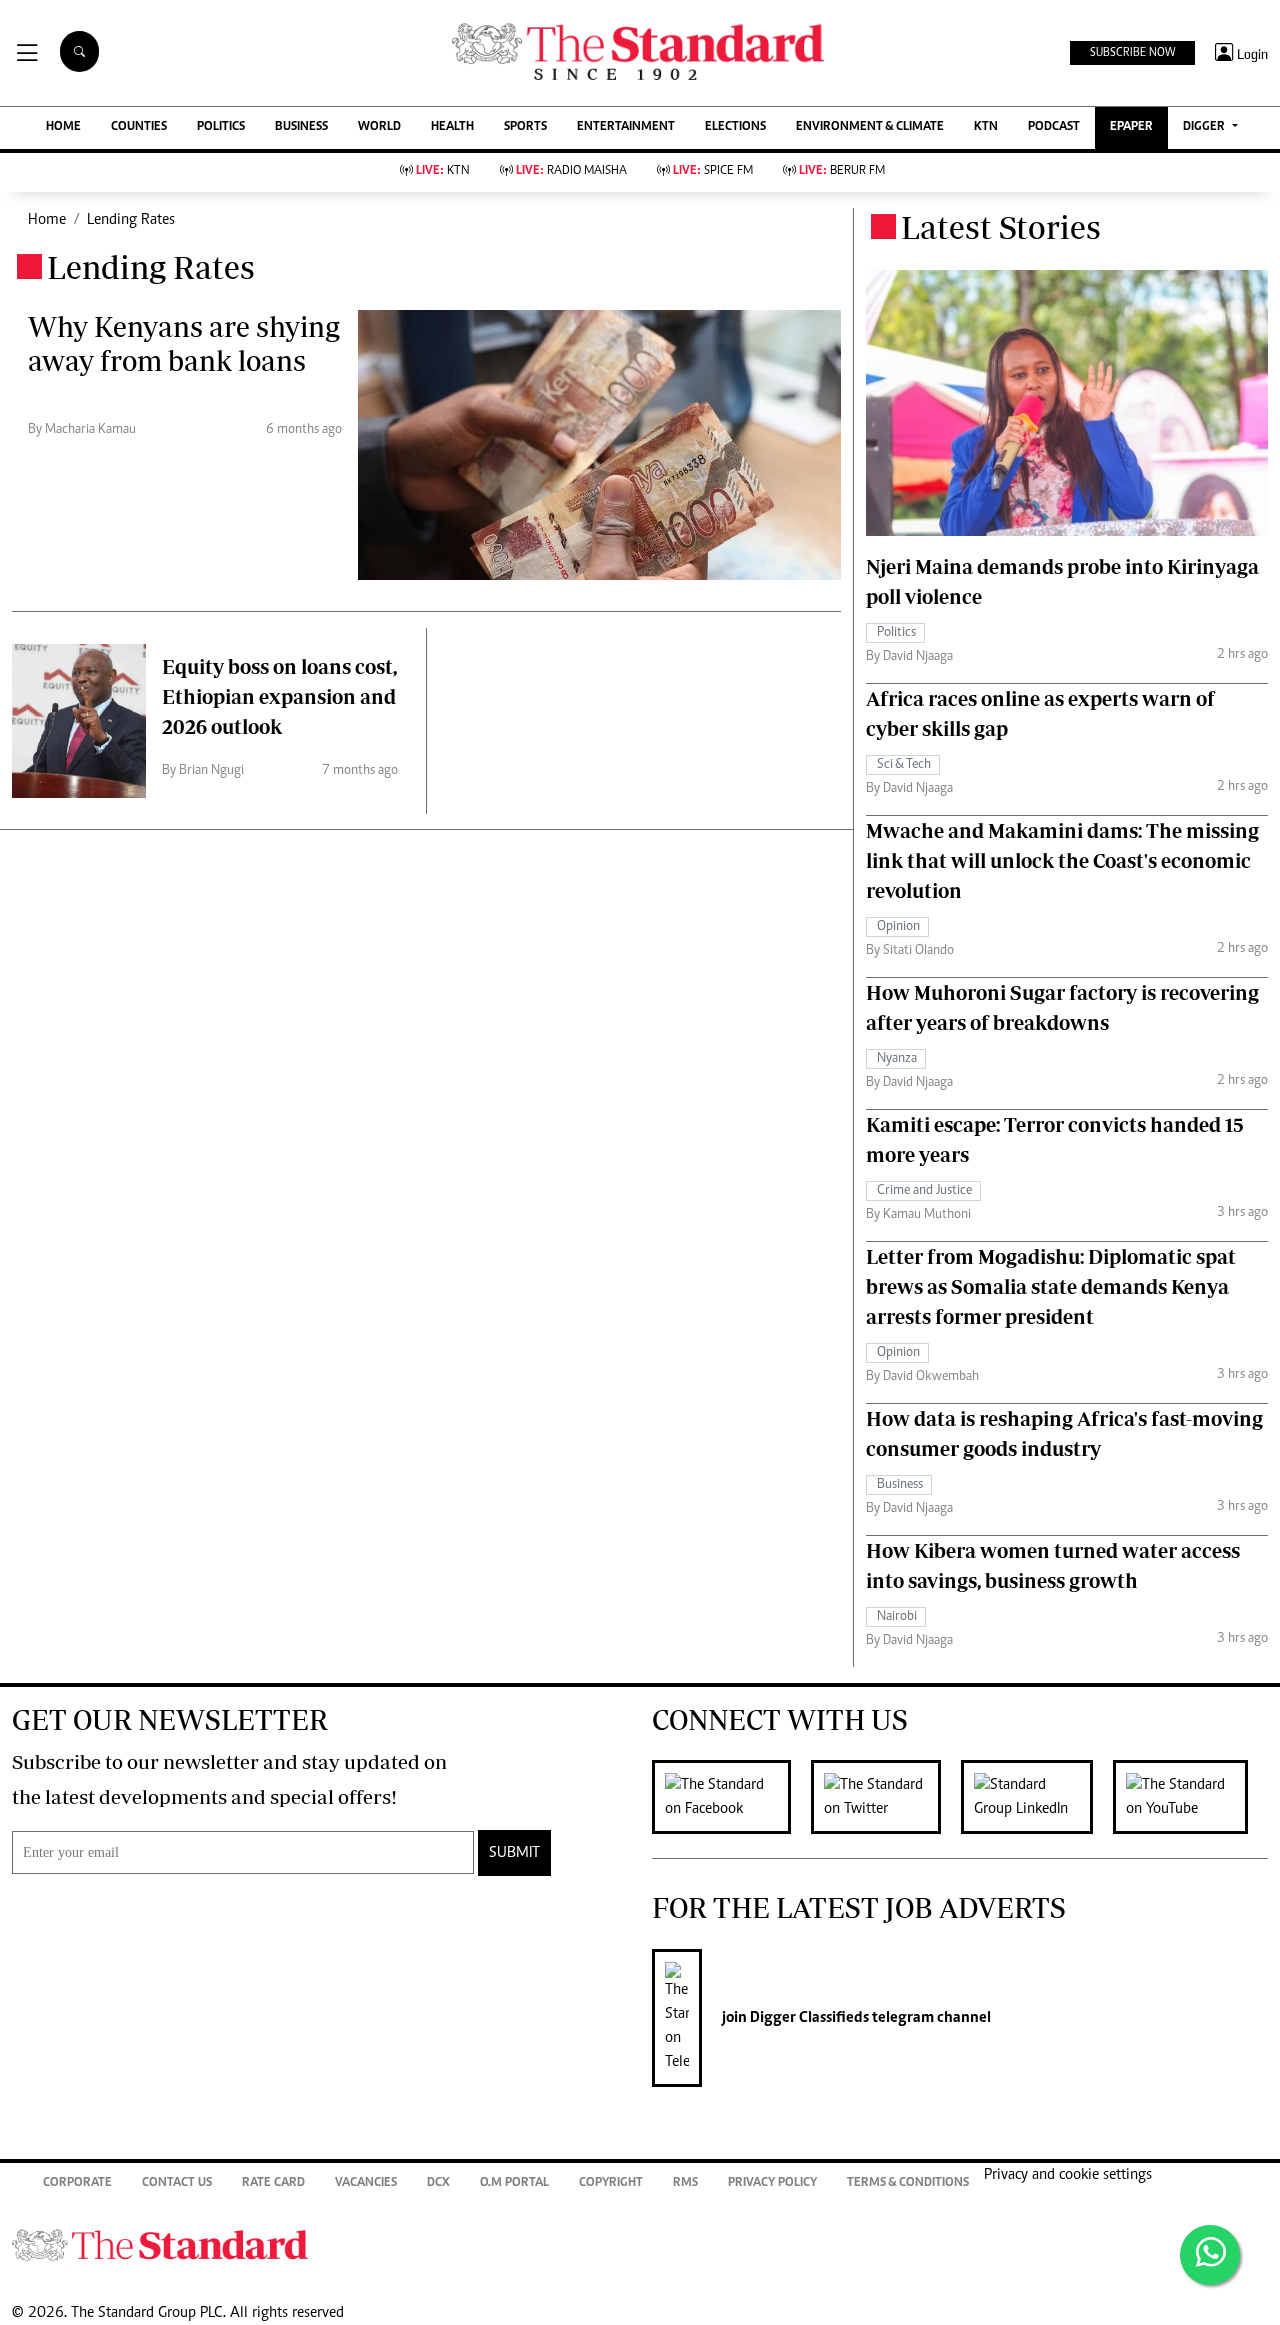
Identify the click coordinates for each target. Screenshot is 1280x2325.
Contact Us (177, 2183)
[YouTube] (1190, 1797)
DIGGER (1205, 127)
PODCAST (1054, 127)
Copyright (611, 2183)
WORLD (379, 127)
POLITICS (221, 127)
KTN (986, 127)
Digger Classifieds (808, 2018)
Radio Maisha (571, 171)
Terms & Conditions (908, 2183)
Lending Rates (131, 220)
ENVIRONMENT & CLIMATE (870, 127)
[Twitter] (886, 1797)
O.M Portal (514, 2183)
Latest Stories (1001, 227)
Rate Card (273, 2183)
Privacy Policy (772, 2183)
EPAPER (1131, 127)
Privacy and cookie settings (1068, 2175)
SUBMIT (514, 1853)
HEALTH (452, 127)
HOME (63, 127)
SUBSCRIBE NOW (1132, 53)
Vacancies (366, 2183)
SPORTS (525, 127)
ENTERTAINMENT (626, 127)
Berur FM (842, 171)
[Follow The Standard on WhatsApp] (1210, 2255)
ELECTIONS (735, 127)
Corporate (77, 2183)
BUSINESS (301, 127)
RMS (685, 2183)
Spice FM (713, 171)
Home (47, 220)
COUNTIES (139, 127)
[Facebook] (731, 1797)
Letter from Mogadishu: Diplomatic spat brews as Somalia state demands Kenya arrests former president (1051, 1286)
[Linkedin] (1037, 1797)
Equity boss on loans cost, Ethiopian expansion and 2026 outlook (279, 696)
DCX (438, 2183)
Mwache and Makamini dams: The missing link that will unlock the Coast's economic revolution (1062, 860)
